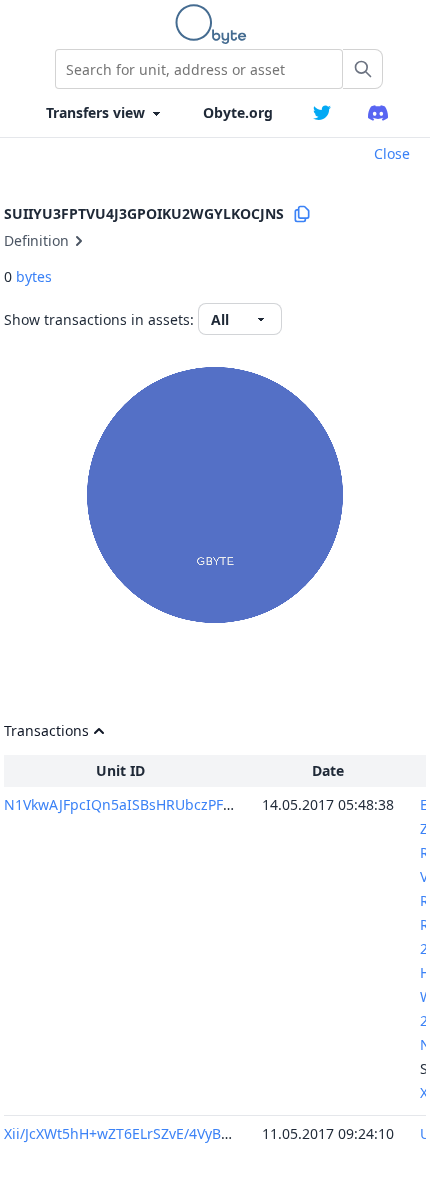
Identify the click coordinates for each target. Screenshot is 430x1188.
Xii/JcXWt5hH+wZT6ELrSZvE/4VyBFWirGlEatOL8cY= (169, 1133)
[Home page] (215, 24)
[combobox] (199, 69)
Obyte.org (238, 112)
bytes (34, 276)
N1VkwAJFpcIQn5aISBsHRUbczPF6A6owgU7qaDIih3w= (185, 804)
